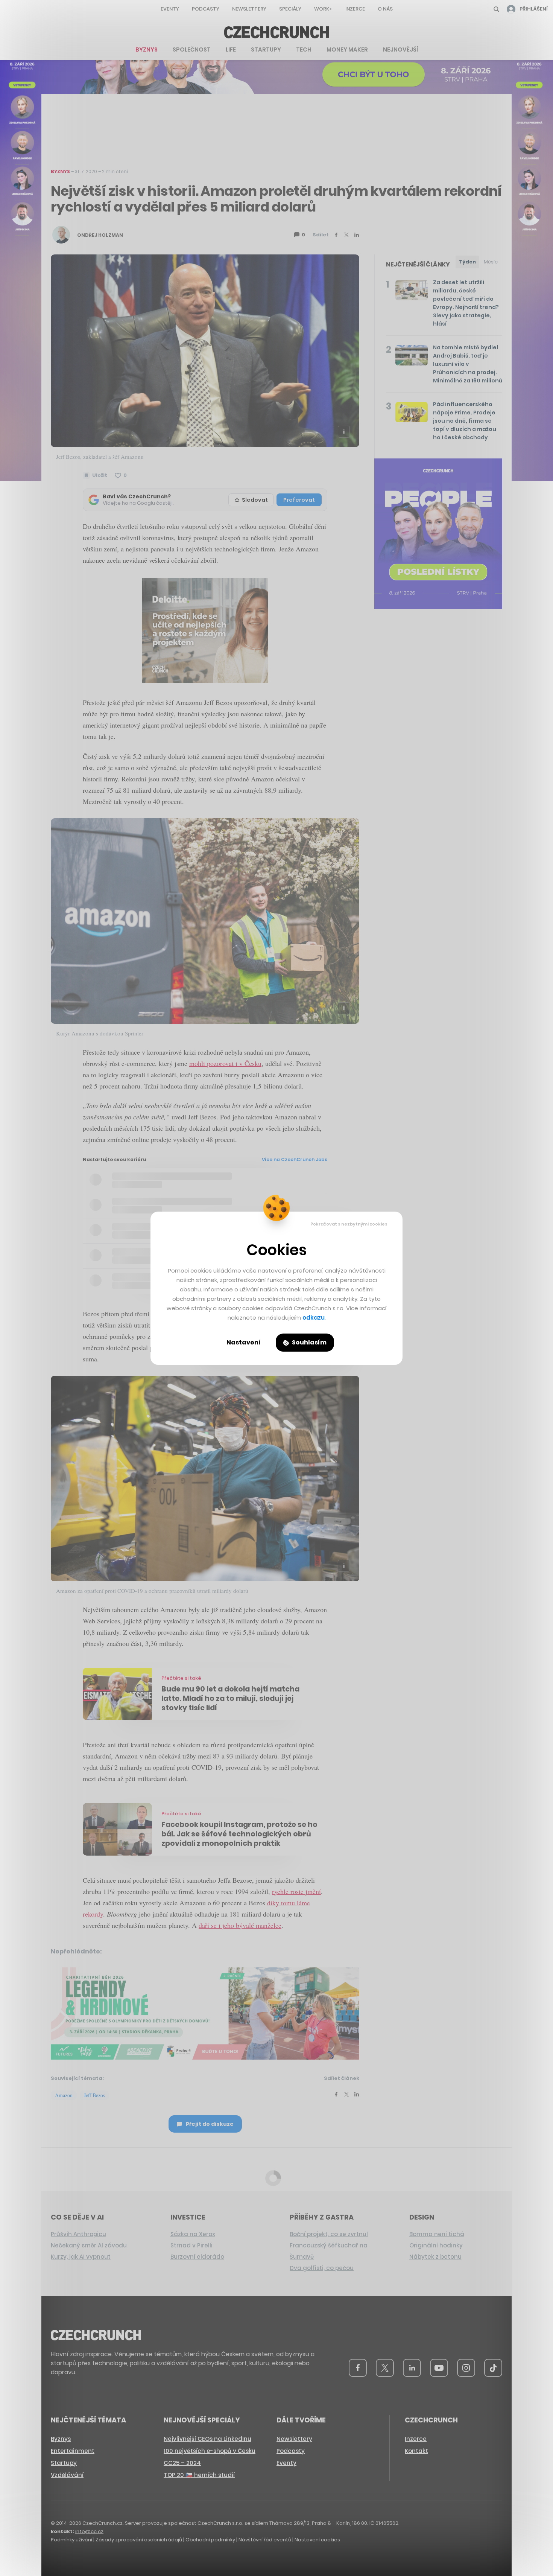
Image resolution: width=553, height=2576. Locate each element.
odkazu (314, 1318)
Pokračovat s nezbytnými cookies (349, 1224)
